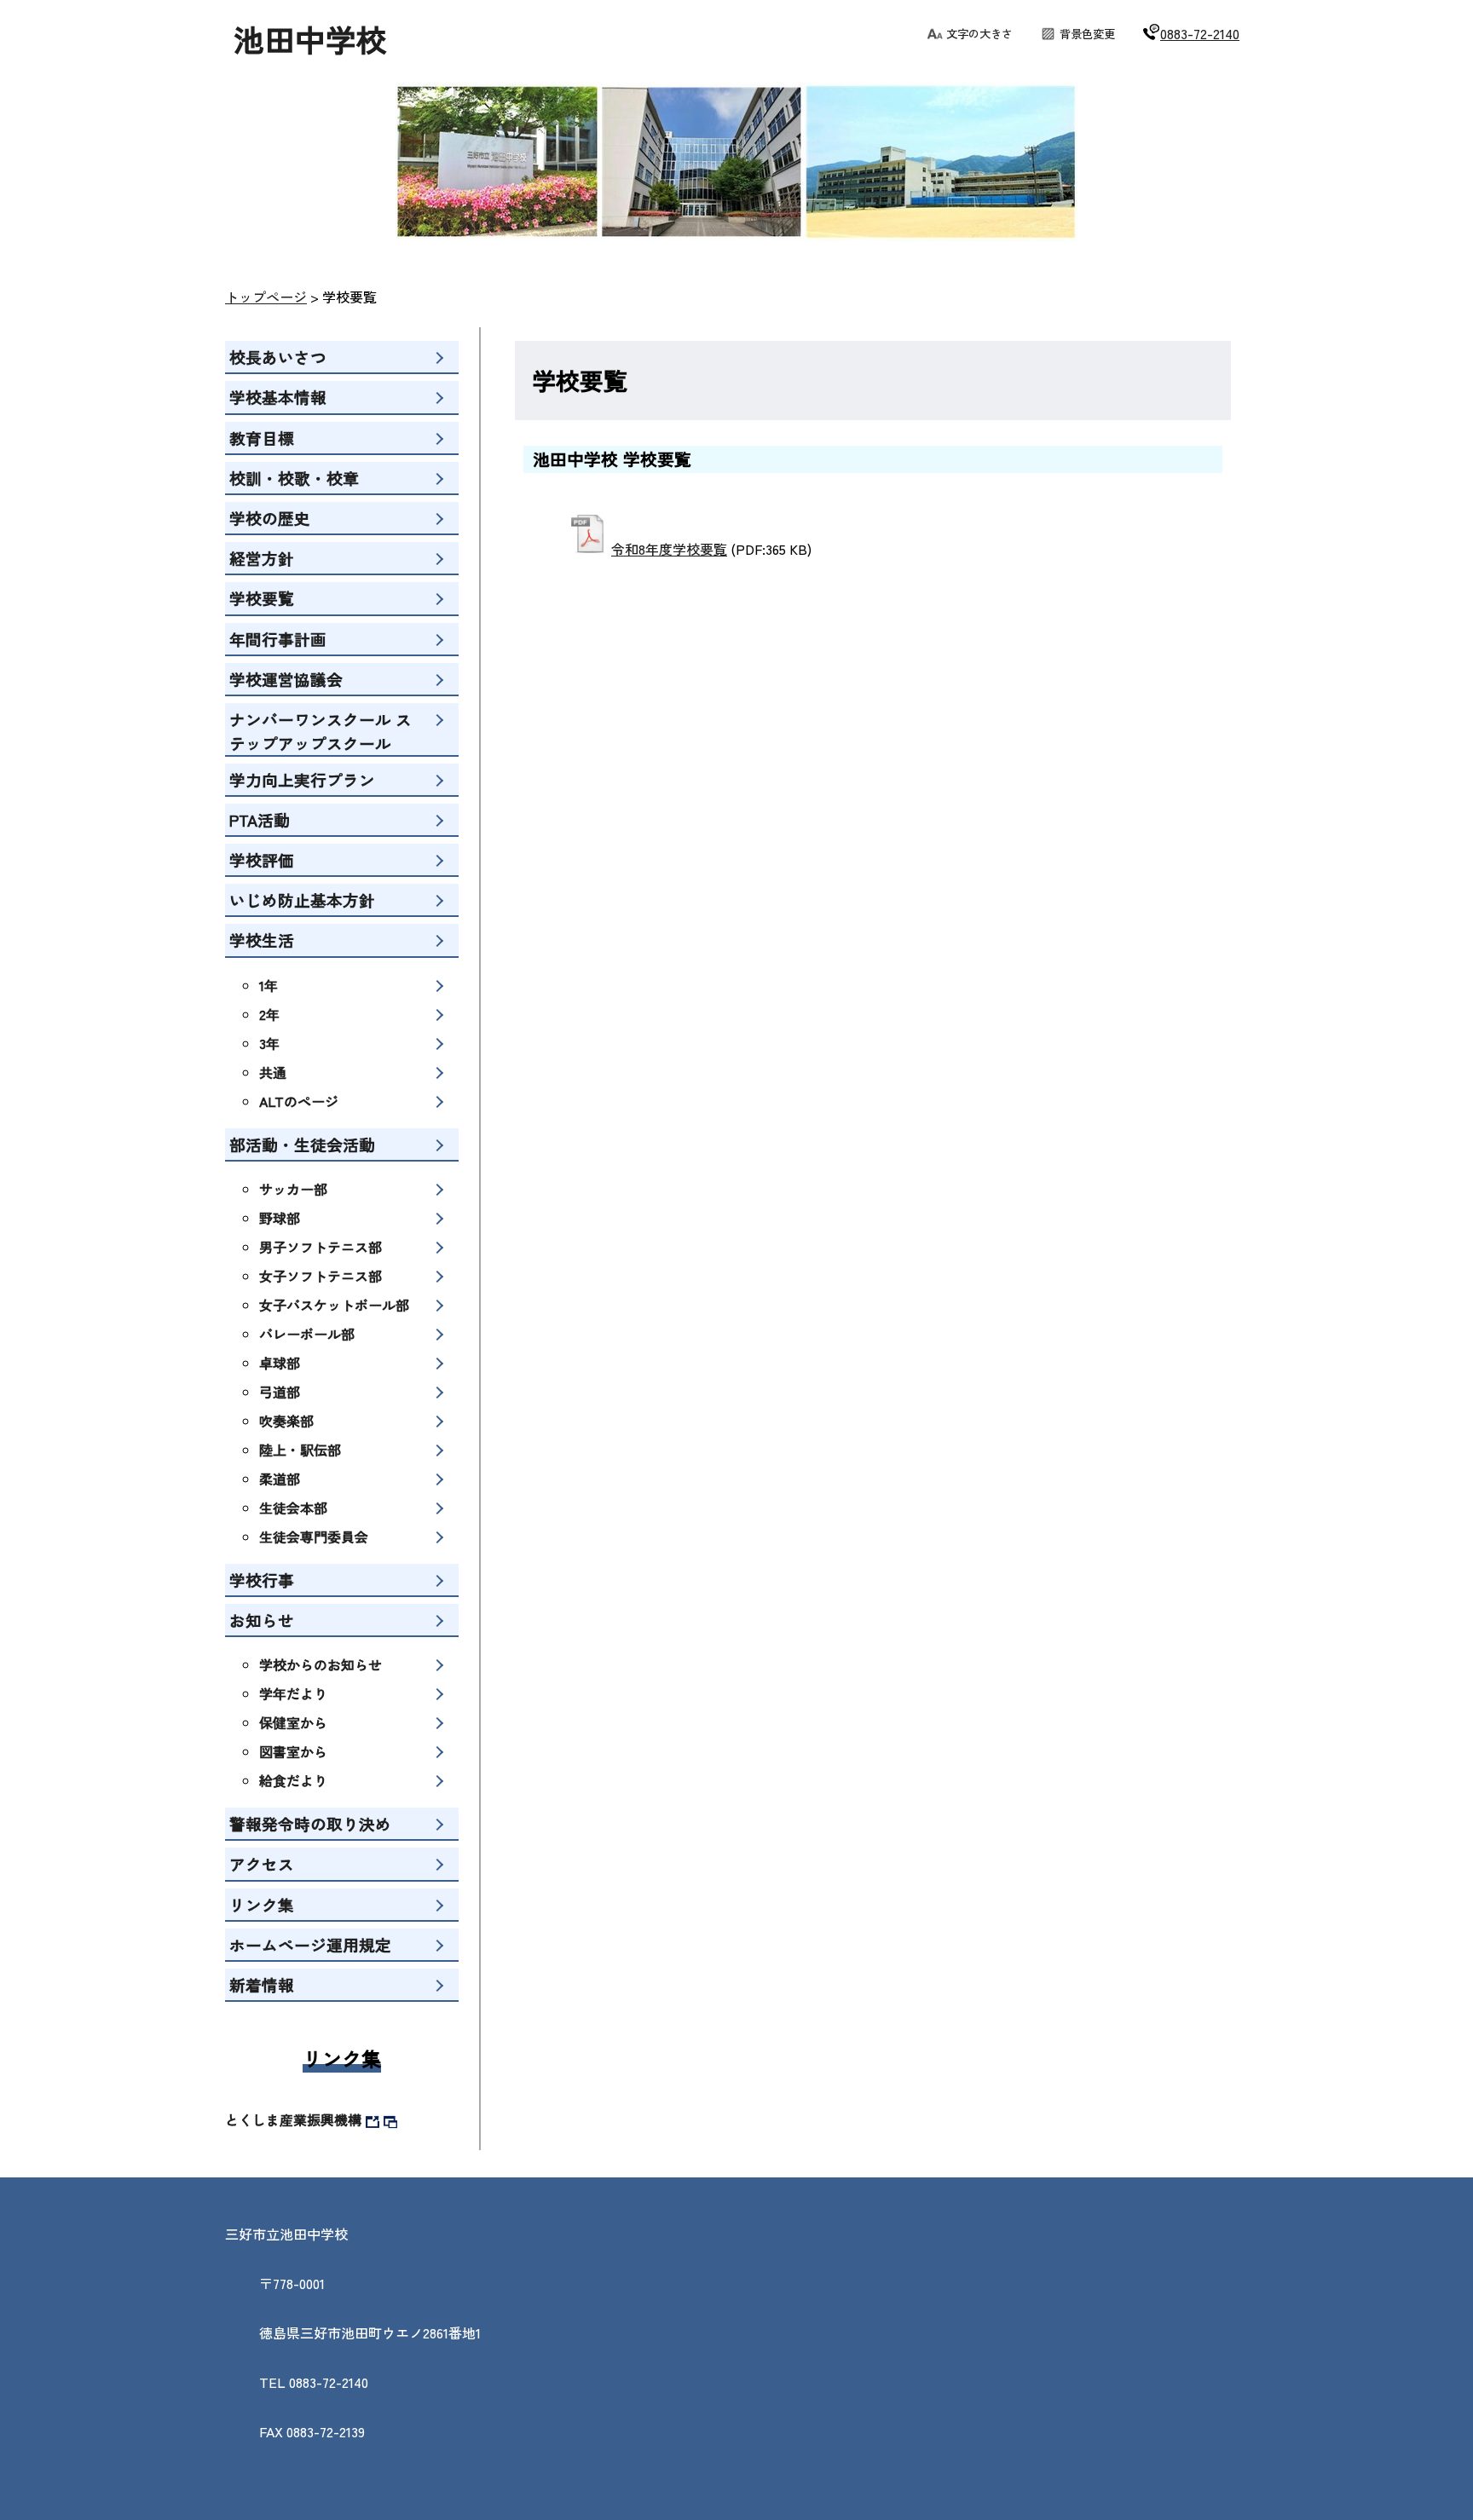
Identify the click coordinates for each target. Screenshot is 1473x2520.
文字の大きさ (979, 34)
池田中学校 (310, 38)
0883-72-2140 (1200, 33)
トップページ (266, 297)
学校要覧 (349, 297)
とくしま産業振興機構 (293, 2119)
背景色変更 (1087, 34)
